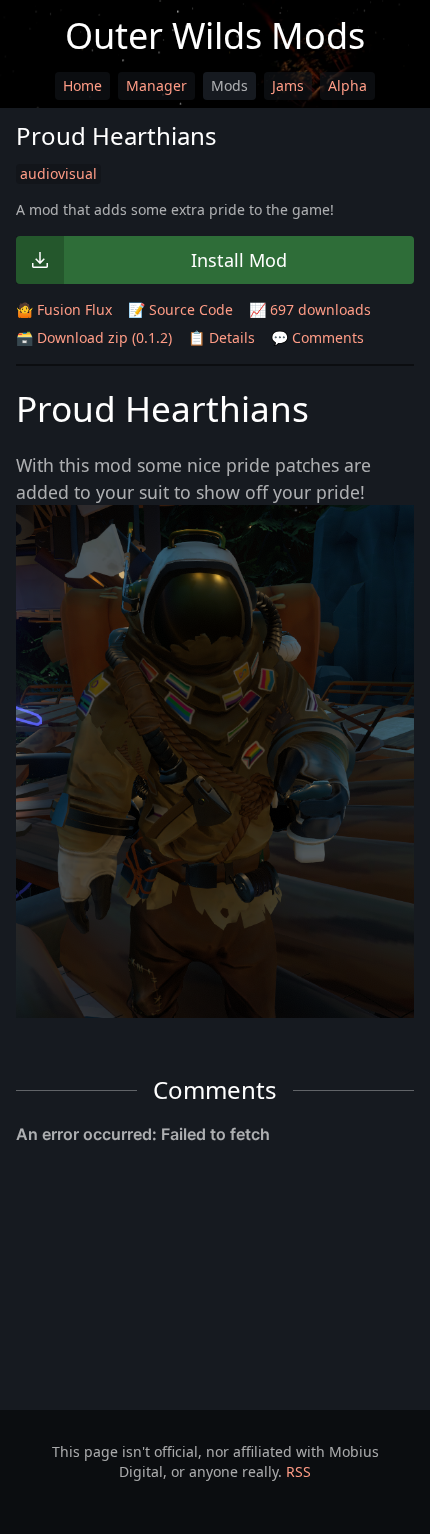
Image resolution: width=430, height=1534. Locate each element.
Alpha (347, 85)
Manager (156, 85)
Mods (229, 85)
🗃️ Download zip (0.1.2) (94, 337)
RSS (298, 1471)
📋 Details (221, 337)
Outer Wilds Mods (215, 35)
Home (82, 85)
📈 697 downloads (310, 309)
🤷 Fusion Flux (64, 309)
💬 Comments (317, 337)
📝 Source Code (180, 309)
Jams (288, 85)
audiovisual (58, 173)
